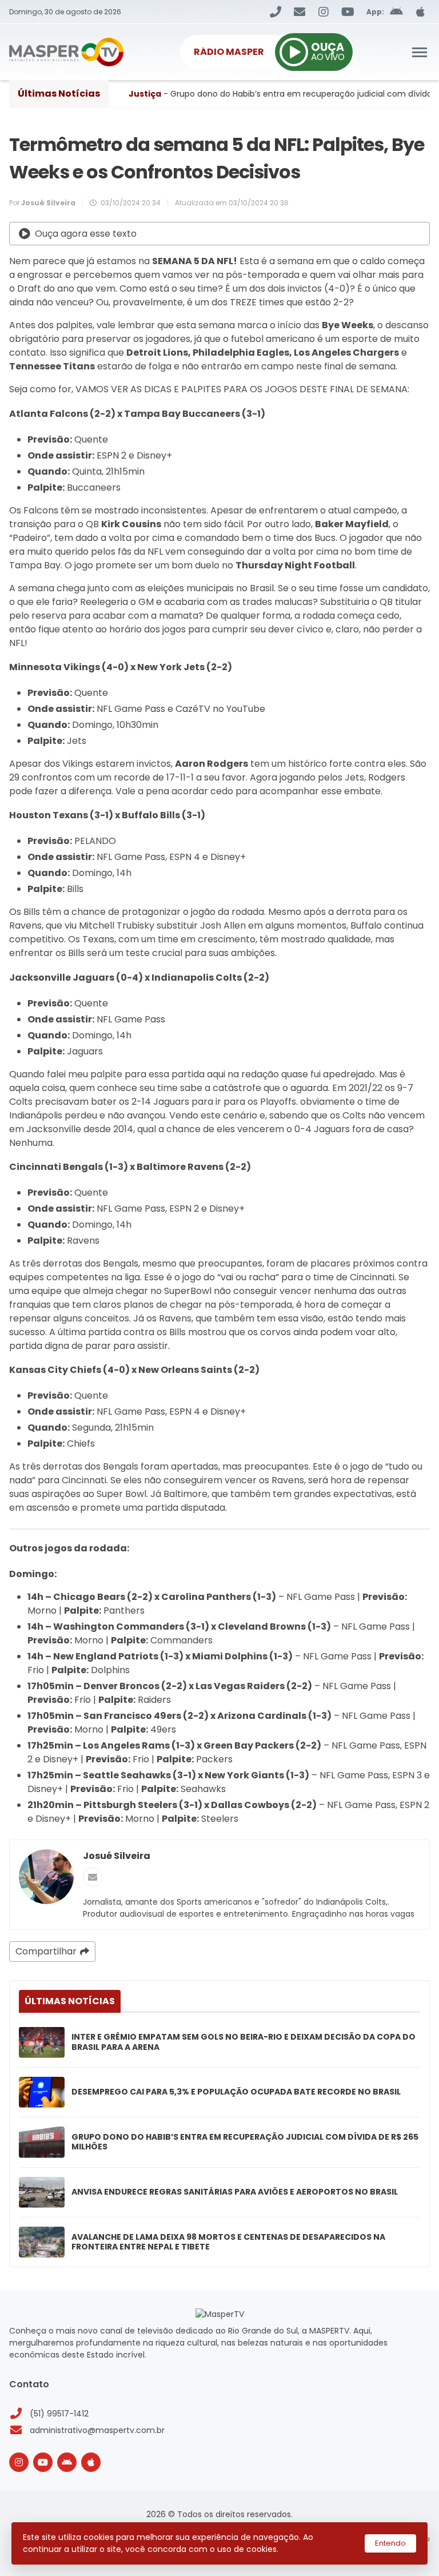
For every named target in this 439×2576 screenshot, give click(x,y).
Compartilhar (46, 1951)
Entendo (390, 2543)
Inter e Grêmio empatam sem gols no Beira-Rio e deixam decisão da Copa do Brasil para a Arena (244, 2042)
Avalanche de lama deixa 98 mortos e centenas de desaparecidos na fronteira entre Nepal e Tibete (228, 2242)
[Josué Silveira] (46, 1877)
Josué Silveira (117, 1856)
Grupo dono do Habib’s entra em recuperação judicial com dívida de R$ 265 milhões (245, 2142)
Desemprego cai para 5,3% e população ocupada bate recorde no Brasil (236, 2092)
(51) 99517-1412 (59, 2414)
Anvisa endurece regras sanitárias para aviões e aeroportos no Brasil (235, 2192)
